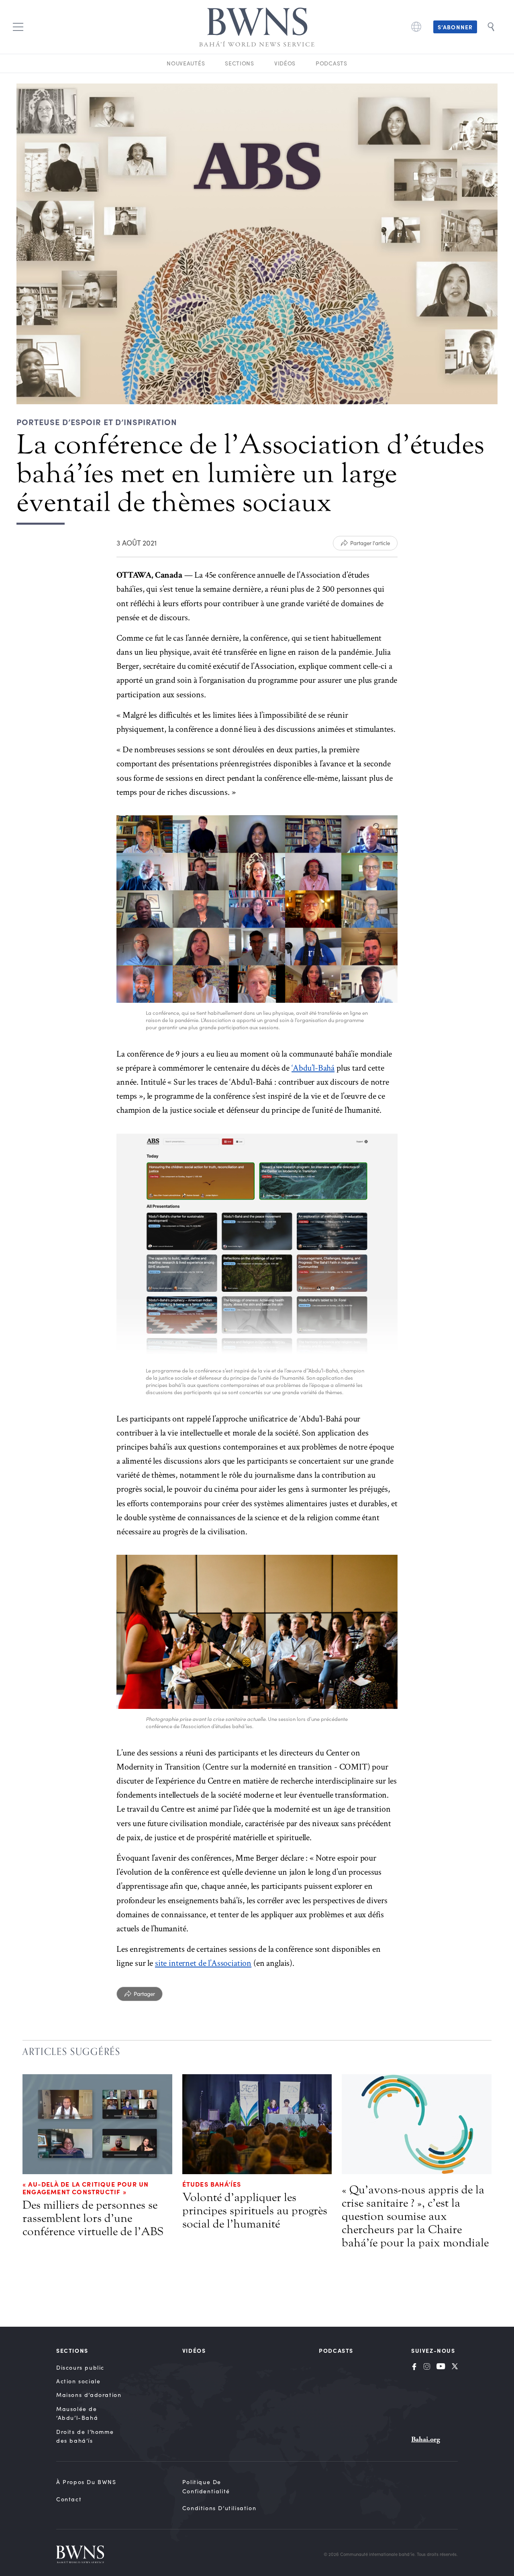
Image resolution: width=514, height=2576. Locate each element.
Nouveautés (186, 63)
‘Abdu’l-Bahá (313, 1068)
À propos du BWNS (86, 2482)
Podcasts (331, 63)
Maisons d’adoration (89, 2395)
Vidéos (285, 63)
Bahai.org (426, 2439)
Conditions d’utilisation (219, 2508)
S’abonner (455, 27)
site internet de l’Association (203, 1963)
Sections (240, 63)
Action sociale (78, 2381)
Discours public (80, 2367)
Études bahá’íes (212, 2184)
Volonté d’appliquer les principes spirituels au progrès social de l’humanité (255, 2211)
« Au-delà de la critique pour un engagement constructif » (86, 2188)
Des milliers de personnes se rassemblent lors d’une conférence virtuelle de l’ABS (93, 2218)
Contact (69, 2499)
